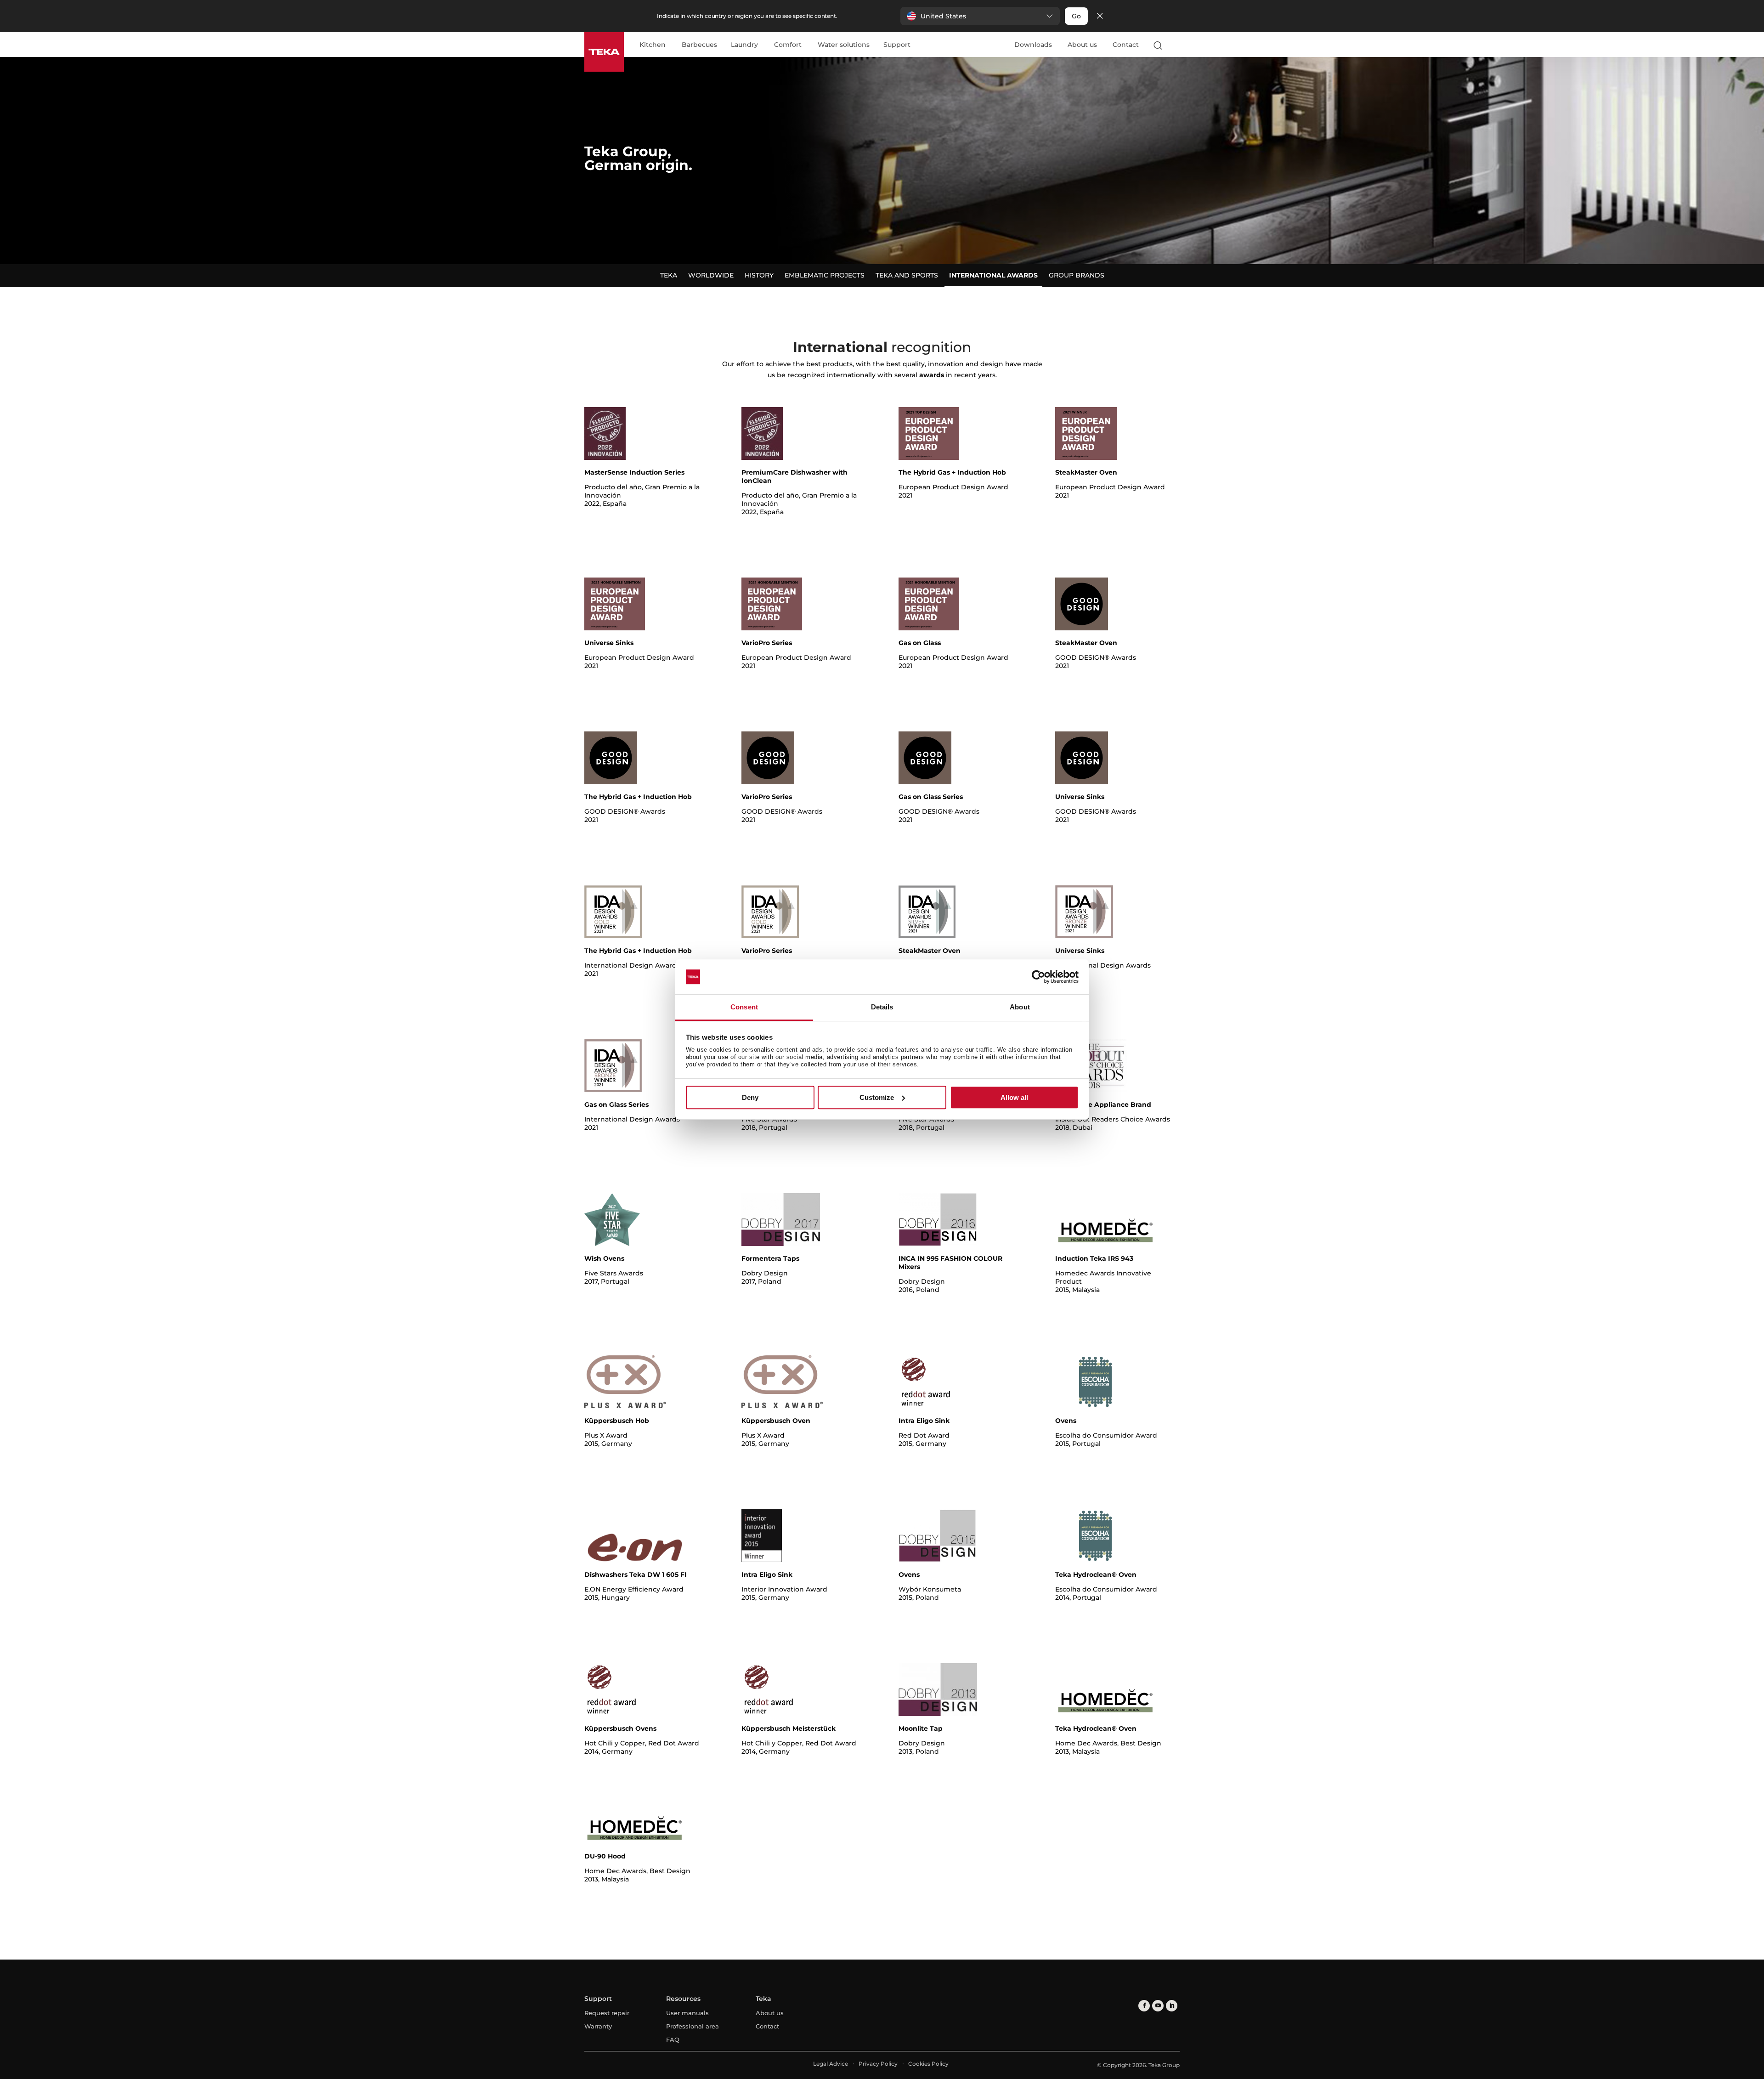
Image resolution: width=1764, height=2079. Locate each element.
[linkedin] (1172, 2006)
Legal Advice (831, 2064)
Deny (750, 1097)
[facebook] (1144, 2006)
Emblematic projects (825, 275)
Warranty (598, 2026)
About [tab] (1020, 1007)
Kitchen (653, 45)
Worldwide (711, 275)
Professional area (693, 2026)
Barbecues (699, 45)
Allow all (1014, 1097)
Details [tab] (882, 1007)
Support (897, 45)
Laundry (744, 45)
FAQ (673, 2039)
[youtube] (1158, 2006)
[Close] (1100, 16)
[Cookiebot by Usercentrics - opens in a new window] (1038, 977)
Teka (669, 275)
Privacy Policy (878, 2064)
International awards (993, 275)
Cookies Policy (928, 2064)
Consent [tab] (744, 1007)
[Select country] (1176, 45)
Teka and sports (907, 275)
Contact (1126, 45)
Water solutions (844, 45)
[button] (980, 16)
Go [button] (1076, 16)
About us (1082, 45)
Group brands (1077, 275)
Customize (877, 1097)
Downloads (1033, 45)
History (759, 275)
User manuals (687, 2013)
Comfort (788, 45)
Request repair (607, 2013)
